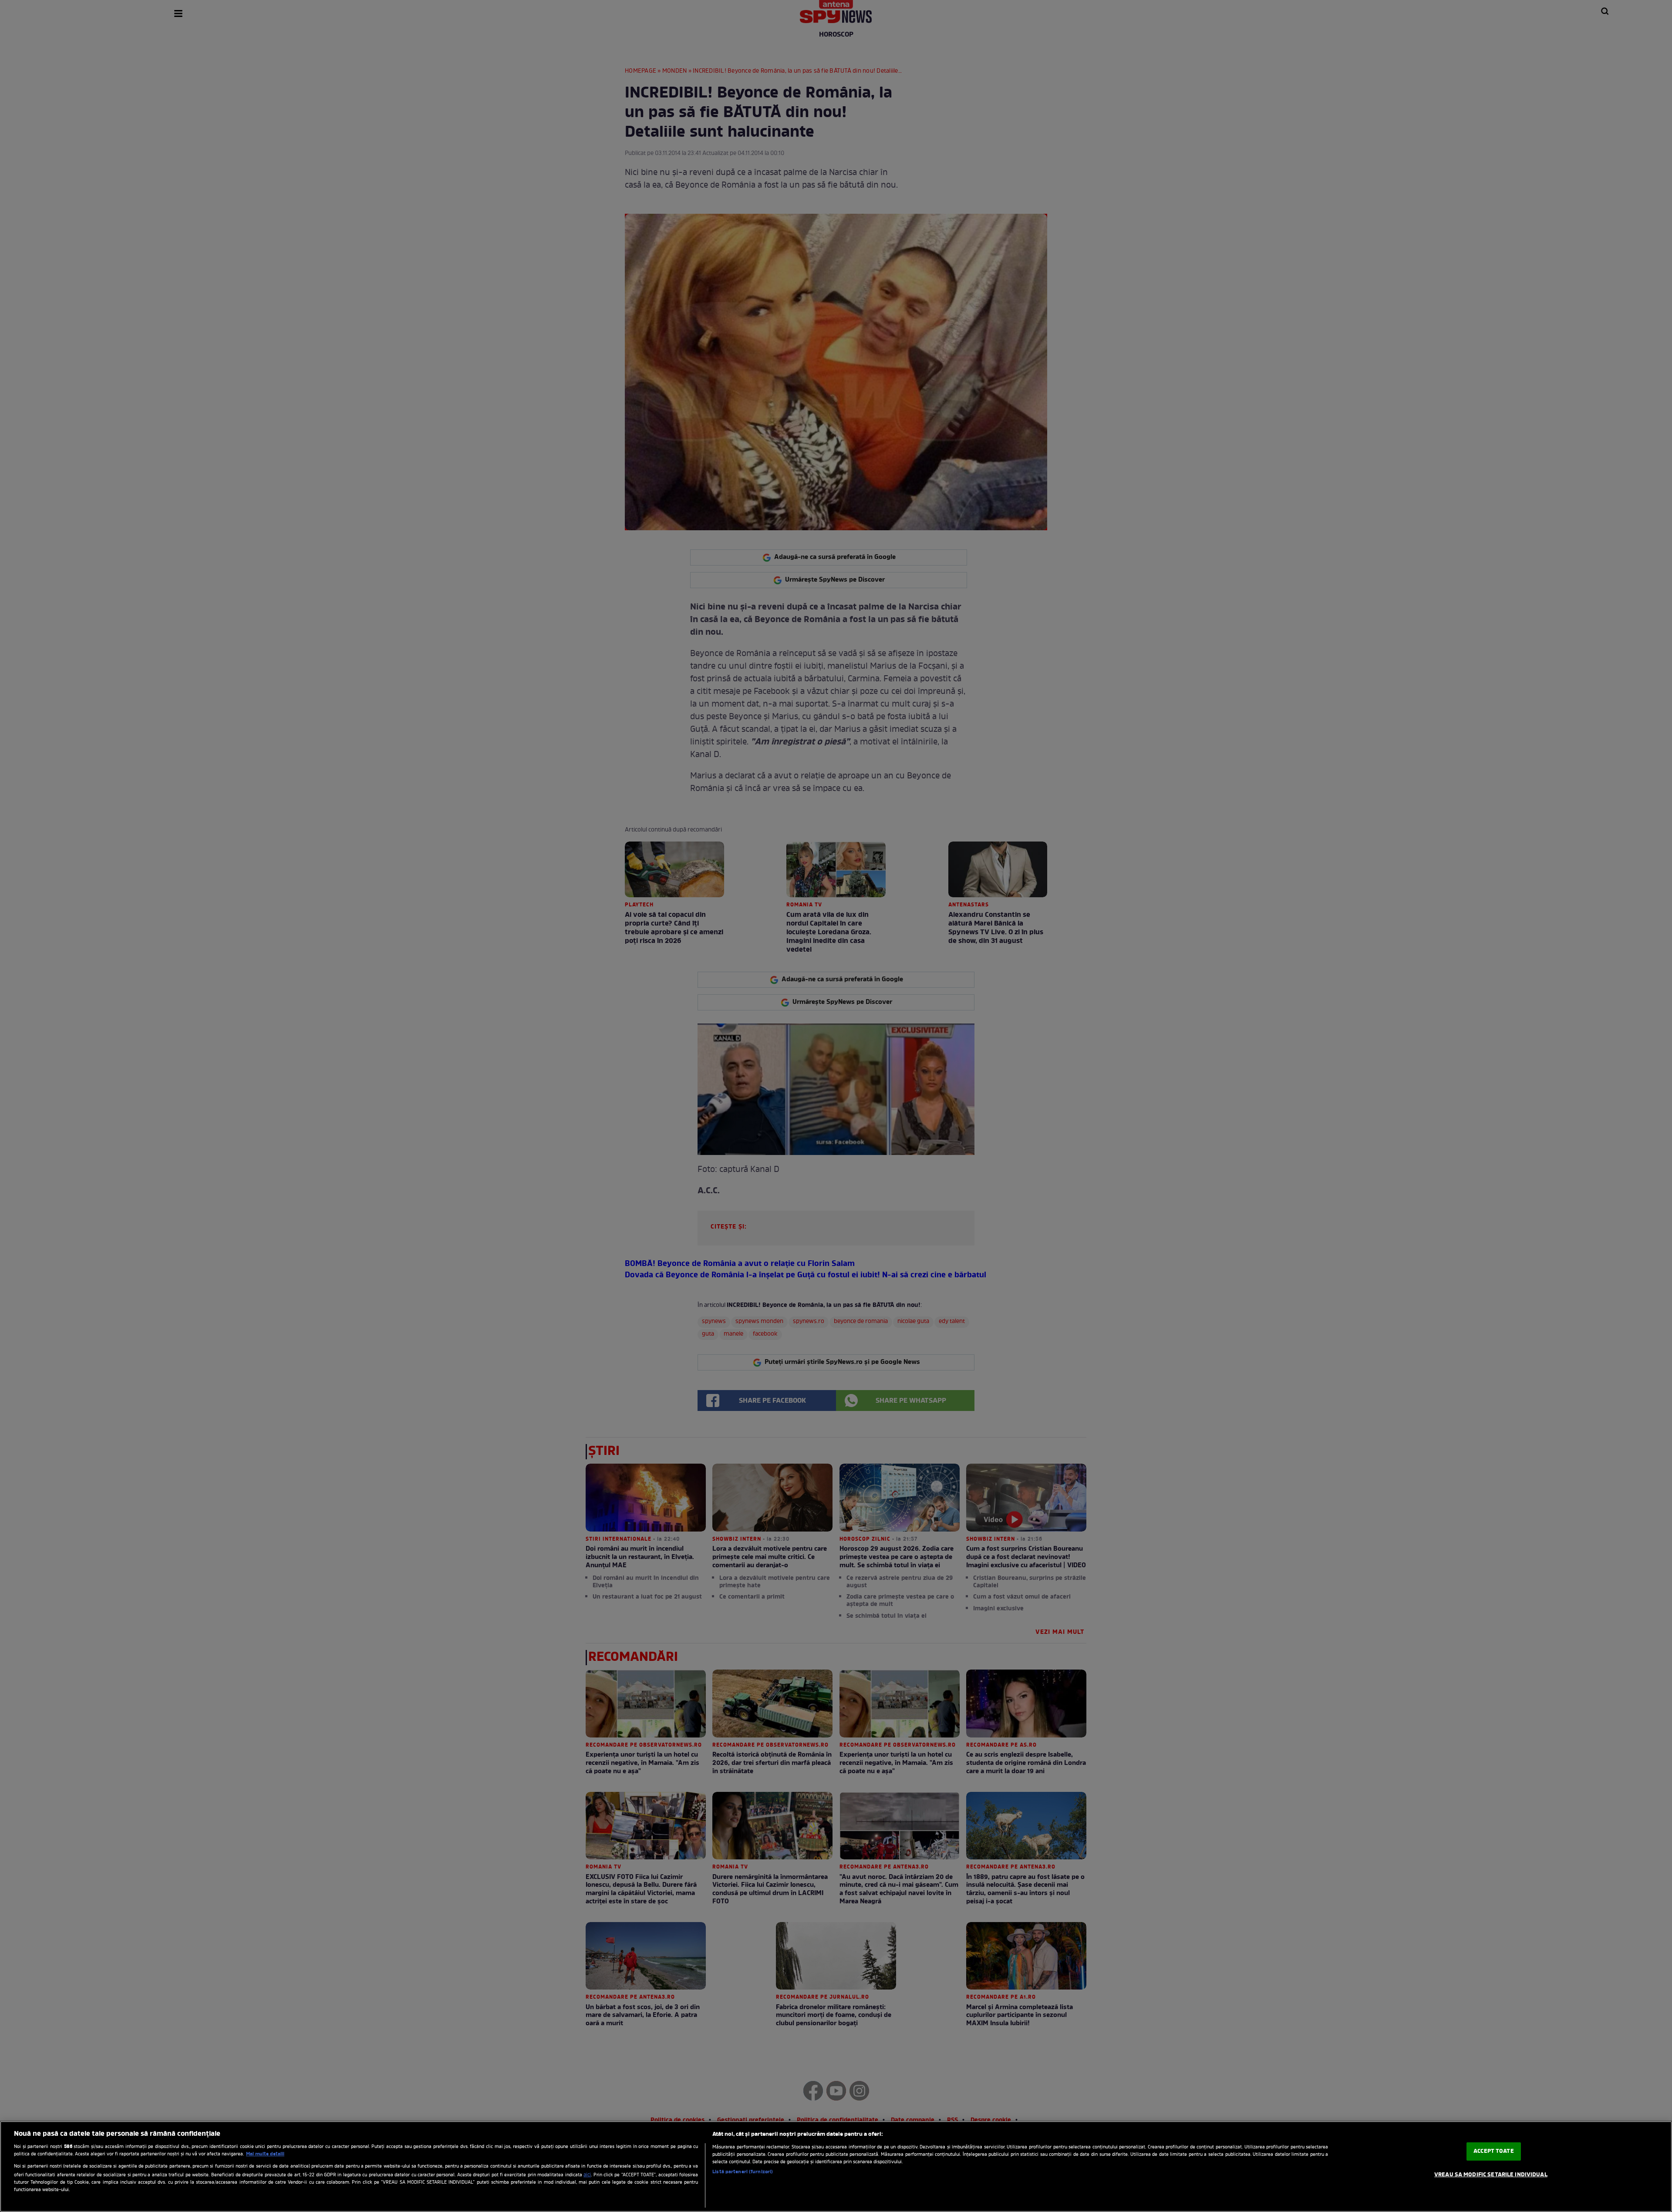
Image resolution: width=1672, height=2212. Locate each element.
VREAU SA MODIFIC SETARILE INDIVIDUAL (1491, 2175)
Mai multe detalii (265, 2154)
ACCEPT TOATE (1494, 2151)
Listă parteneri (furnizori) (743, 2172)
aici (587, 2175)
